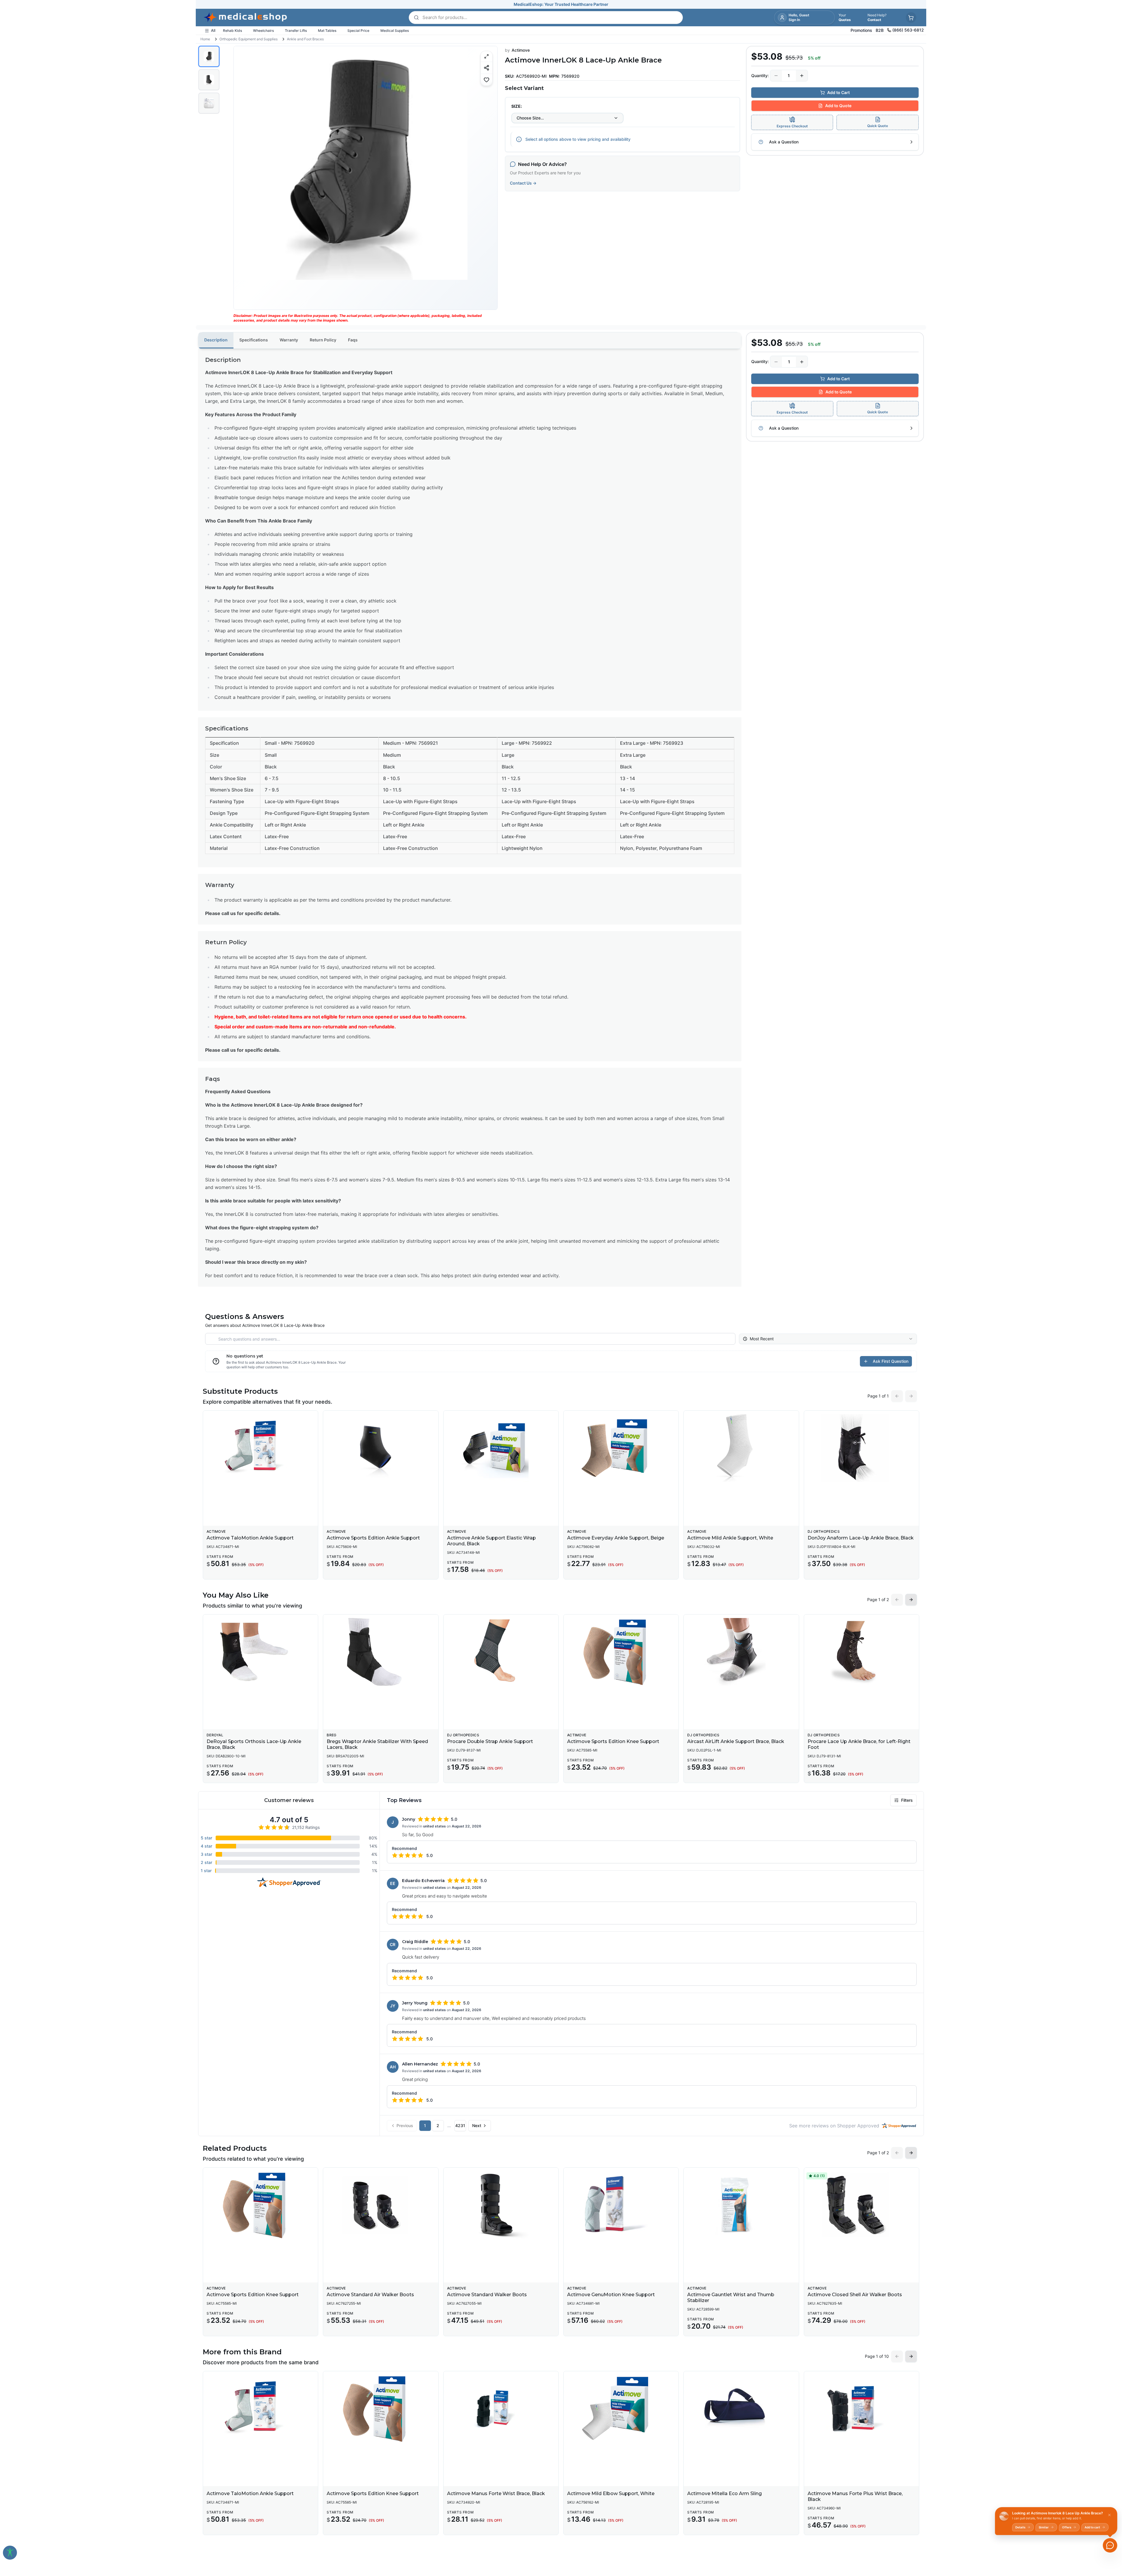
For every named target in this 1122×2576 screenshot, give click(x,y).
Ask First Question (891, 1361)
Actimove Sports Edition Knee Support (613, 1741)
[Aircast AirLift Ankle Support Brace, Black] (741, 1652)
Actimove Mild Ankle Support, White (730, 1538)
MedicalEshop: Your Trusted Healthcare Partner (561, 4)
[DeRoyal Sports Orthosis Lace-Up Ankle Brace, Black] (260, 1652)
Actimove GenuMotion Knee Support (611, 2295)
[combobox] (567, 118)
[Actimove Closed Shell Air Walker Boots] (862, 2205)
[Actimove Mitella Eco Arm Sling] (741, 2409)
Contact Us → (523, 183)
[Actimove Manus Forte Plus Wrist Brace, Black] (862, 2409)
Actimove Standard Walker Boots (487, 2295)
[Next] (488, 178)
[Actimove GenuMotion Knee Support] (621, 2205)
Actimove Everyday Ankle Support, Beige (616, 1538)
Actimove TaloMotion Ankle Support (250, 1538)
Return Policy (323, 340)
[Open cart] (911, 18)
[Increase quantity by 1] (802, 76)
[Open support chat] (1110, 2545)
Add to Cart (838, 92)
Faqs (353, 340)
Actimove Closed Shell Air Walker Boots (855, 2295)
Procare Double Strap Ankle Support (490, 1741)
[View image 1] (209, 56)
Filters (907, 1800)
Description (216, 340)
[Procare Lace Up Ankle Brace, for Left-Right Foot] (862, 1652)
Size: (517, 106)
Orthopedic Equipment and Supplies (249, 39)
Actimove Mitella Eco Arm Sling (724, 2493)
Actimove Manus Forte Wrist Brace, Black (496, 2493)
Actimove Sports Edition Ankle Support (373, 1538)
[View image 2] (209, 80)
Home (205, 39)
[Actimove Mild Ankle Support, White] (741, 1448)
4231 (460, 2125)
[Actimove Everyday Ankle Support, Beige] (621, 1448)
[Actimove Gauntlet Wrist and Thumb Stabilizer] (741, 2205)
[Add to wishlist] (486, 80)
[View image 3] (209, 103)
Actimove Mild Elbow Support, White (611, 2493)
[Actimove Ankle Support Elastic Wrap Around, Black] (501, 1448)
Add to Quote (838, 106)
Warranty (289, 340)
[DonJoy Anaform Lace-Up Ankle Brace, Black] (862, 1448)
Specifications (254, 340)
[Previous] (243, 178)
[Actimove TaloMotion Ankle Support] (260, 1448)
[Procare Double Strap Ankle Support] (501, 1652)
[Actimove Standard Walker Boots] (501, 2205)
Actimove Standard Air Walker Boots (370, 2295)
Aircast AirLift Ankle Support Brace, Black (736, 1741)
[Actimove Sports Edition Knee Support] (621, 1652)
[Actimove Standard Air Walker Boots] (381, 2205)
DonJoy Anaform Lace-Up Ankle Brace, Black (861, 1538)
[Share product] (486, 68)
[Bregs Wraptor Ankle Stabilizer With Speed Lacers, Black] (381, 1652)
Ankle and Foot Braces (305, 39)
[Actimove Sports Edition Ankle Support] (381, 1448)
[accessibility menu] (10, 2553)
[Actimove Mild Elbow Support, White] (621, 2409)
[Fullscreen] (486, 56)
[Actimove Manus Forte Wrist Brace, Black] (501, 2409)
